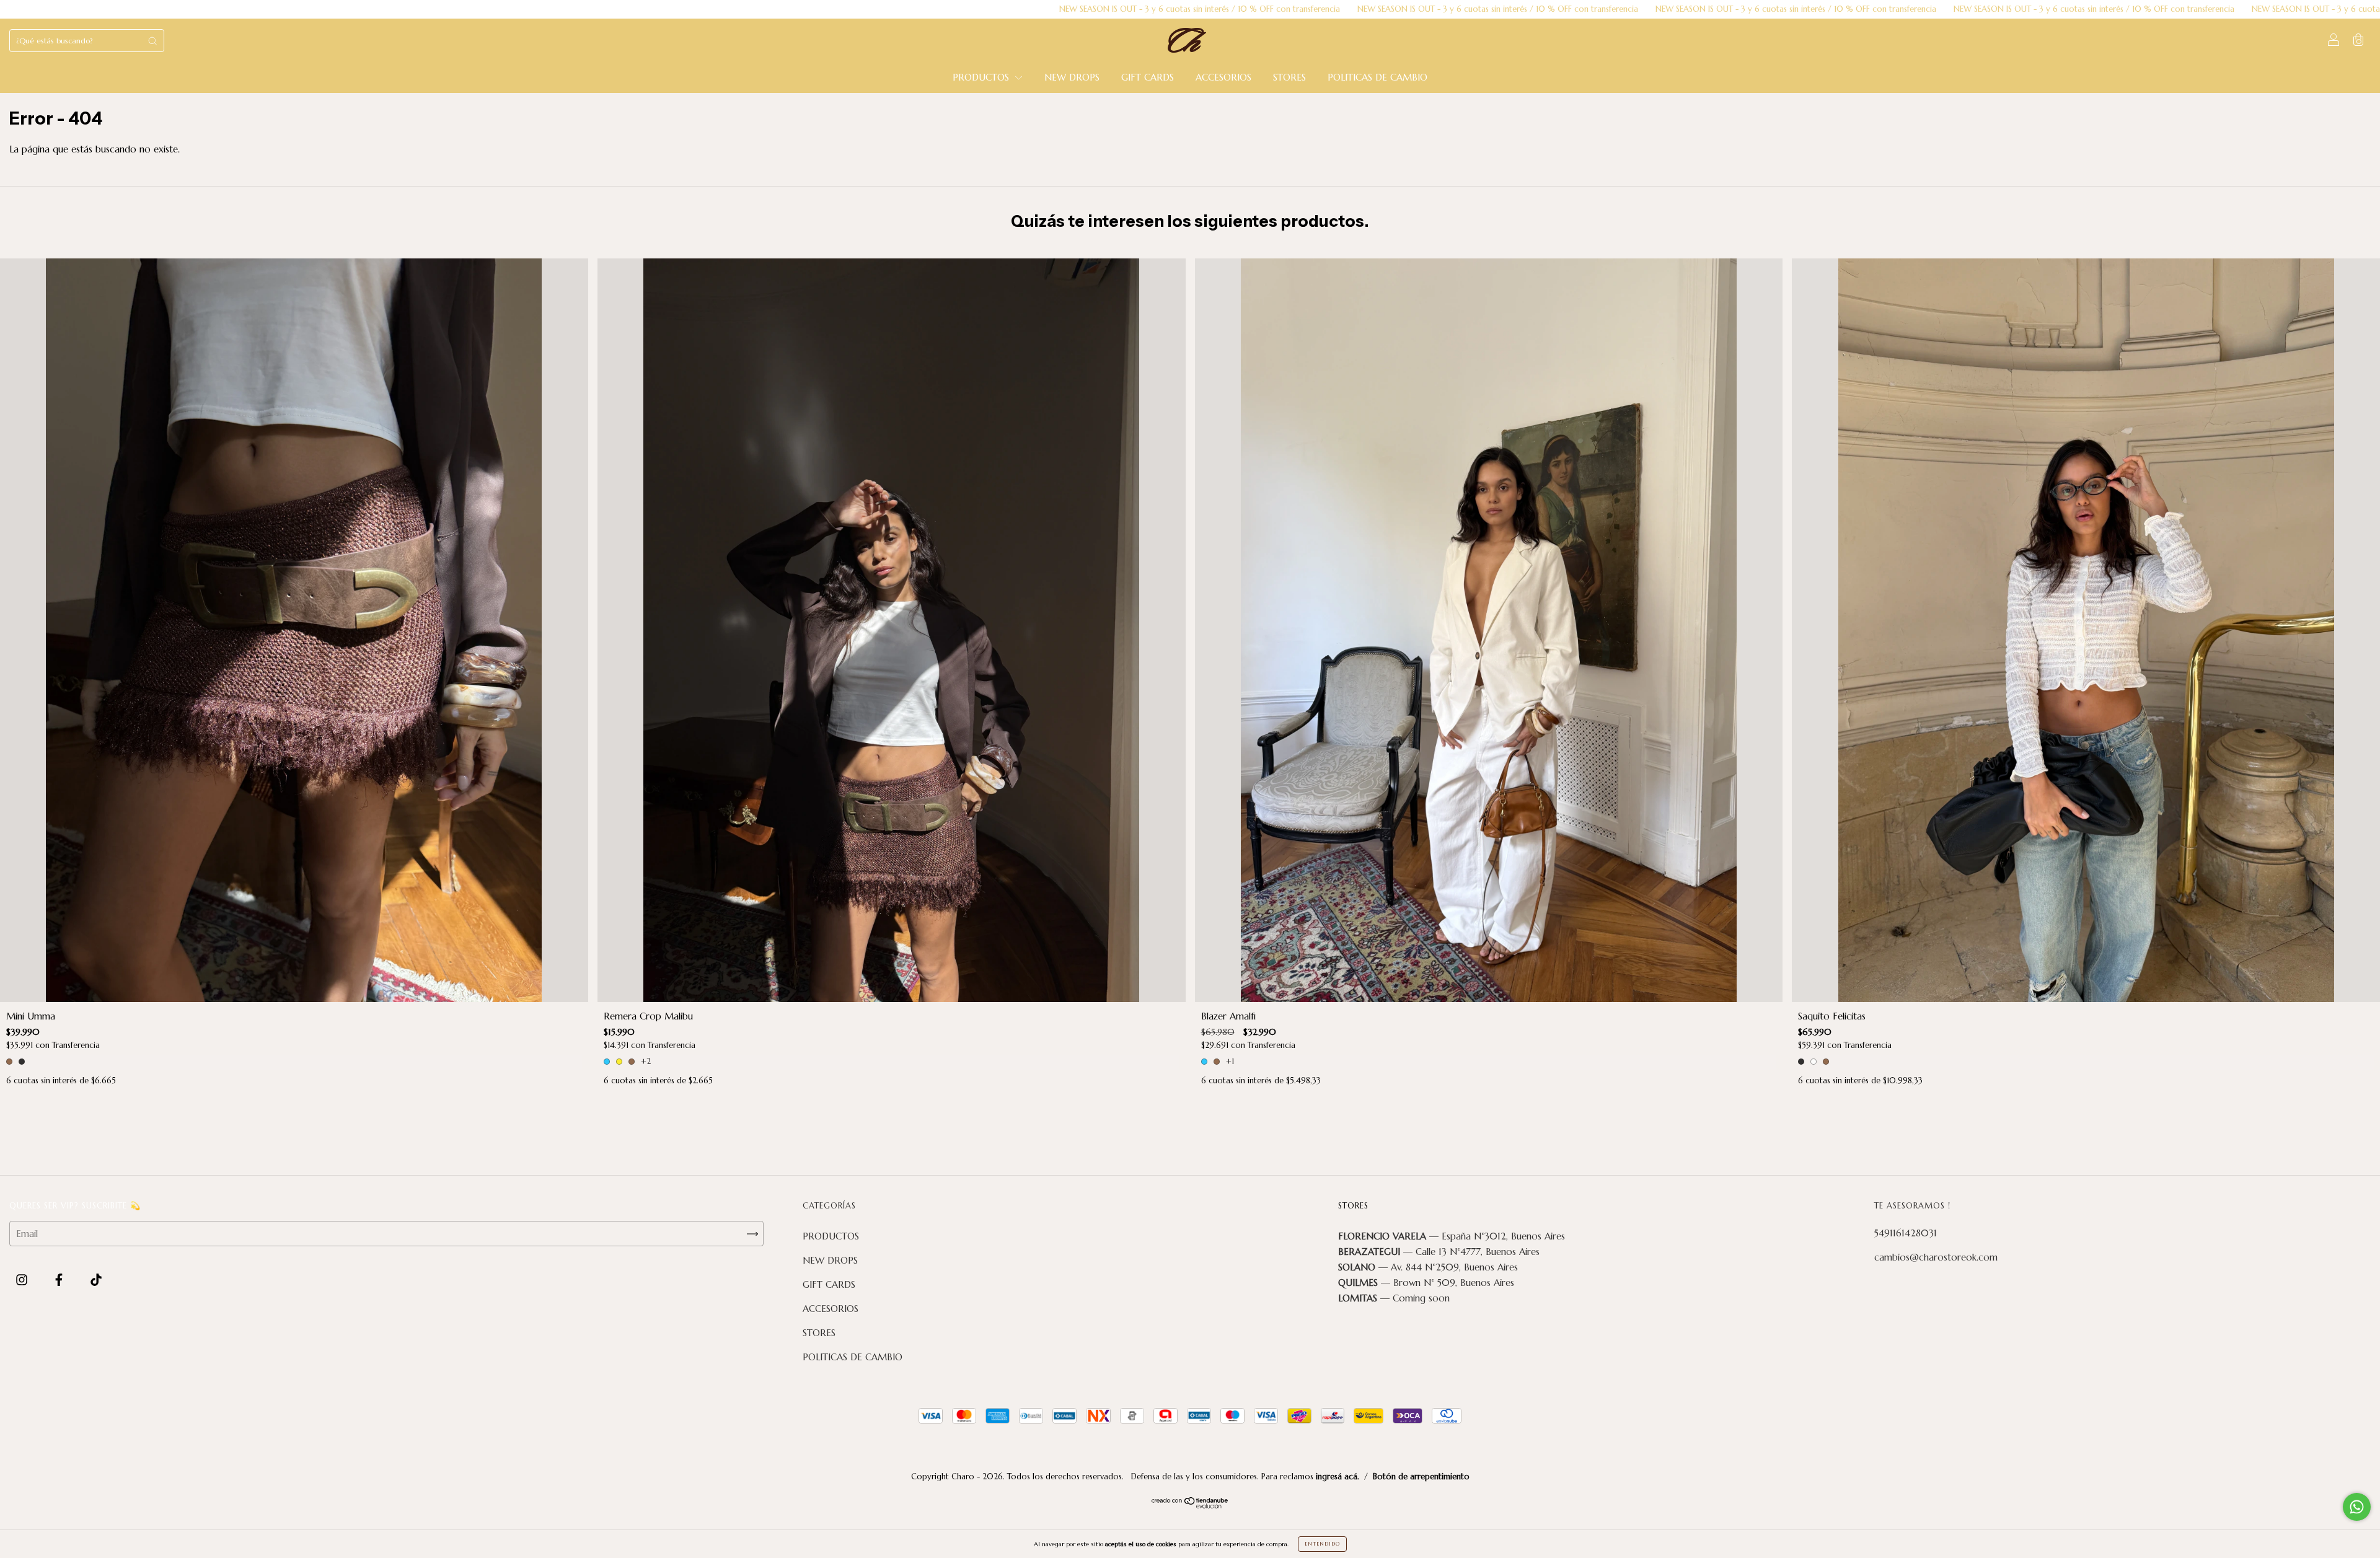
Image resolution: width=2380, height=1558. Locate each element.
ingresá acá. (1338, 1477)
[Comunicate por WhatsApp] (2357, 1507)
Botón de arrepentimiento (1421, 1477)
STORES (1289, 77)
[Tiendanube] (1190, 1505)
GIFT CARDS (1148, 77)
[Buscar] (152, 41)
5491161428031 (1906, 1233)
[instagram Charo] (23, 1280)
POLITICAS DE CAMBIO (1377, 77)
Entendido (1322, 1544)
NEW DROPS (1072, 77)
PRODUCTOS (982, 77)
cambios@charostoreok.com (1936, 1257)
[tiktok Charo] (96, 1280)
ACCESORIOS (1223, 77)
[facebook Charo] (60, 1280)
